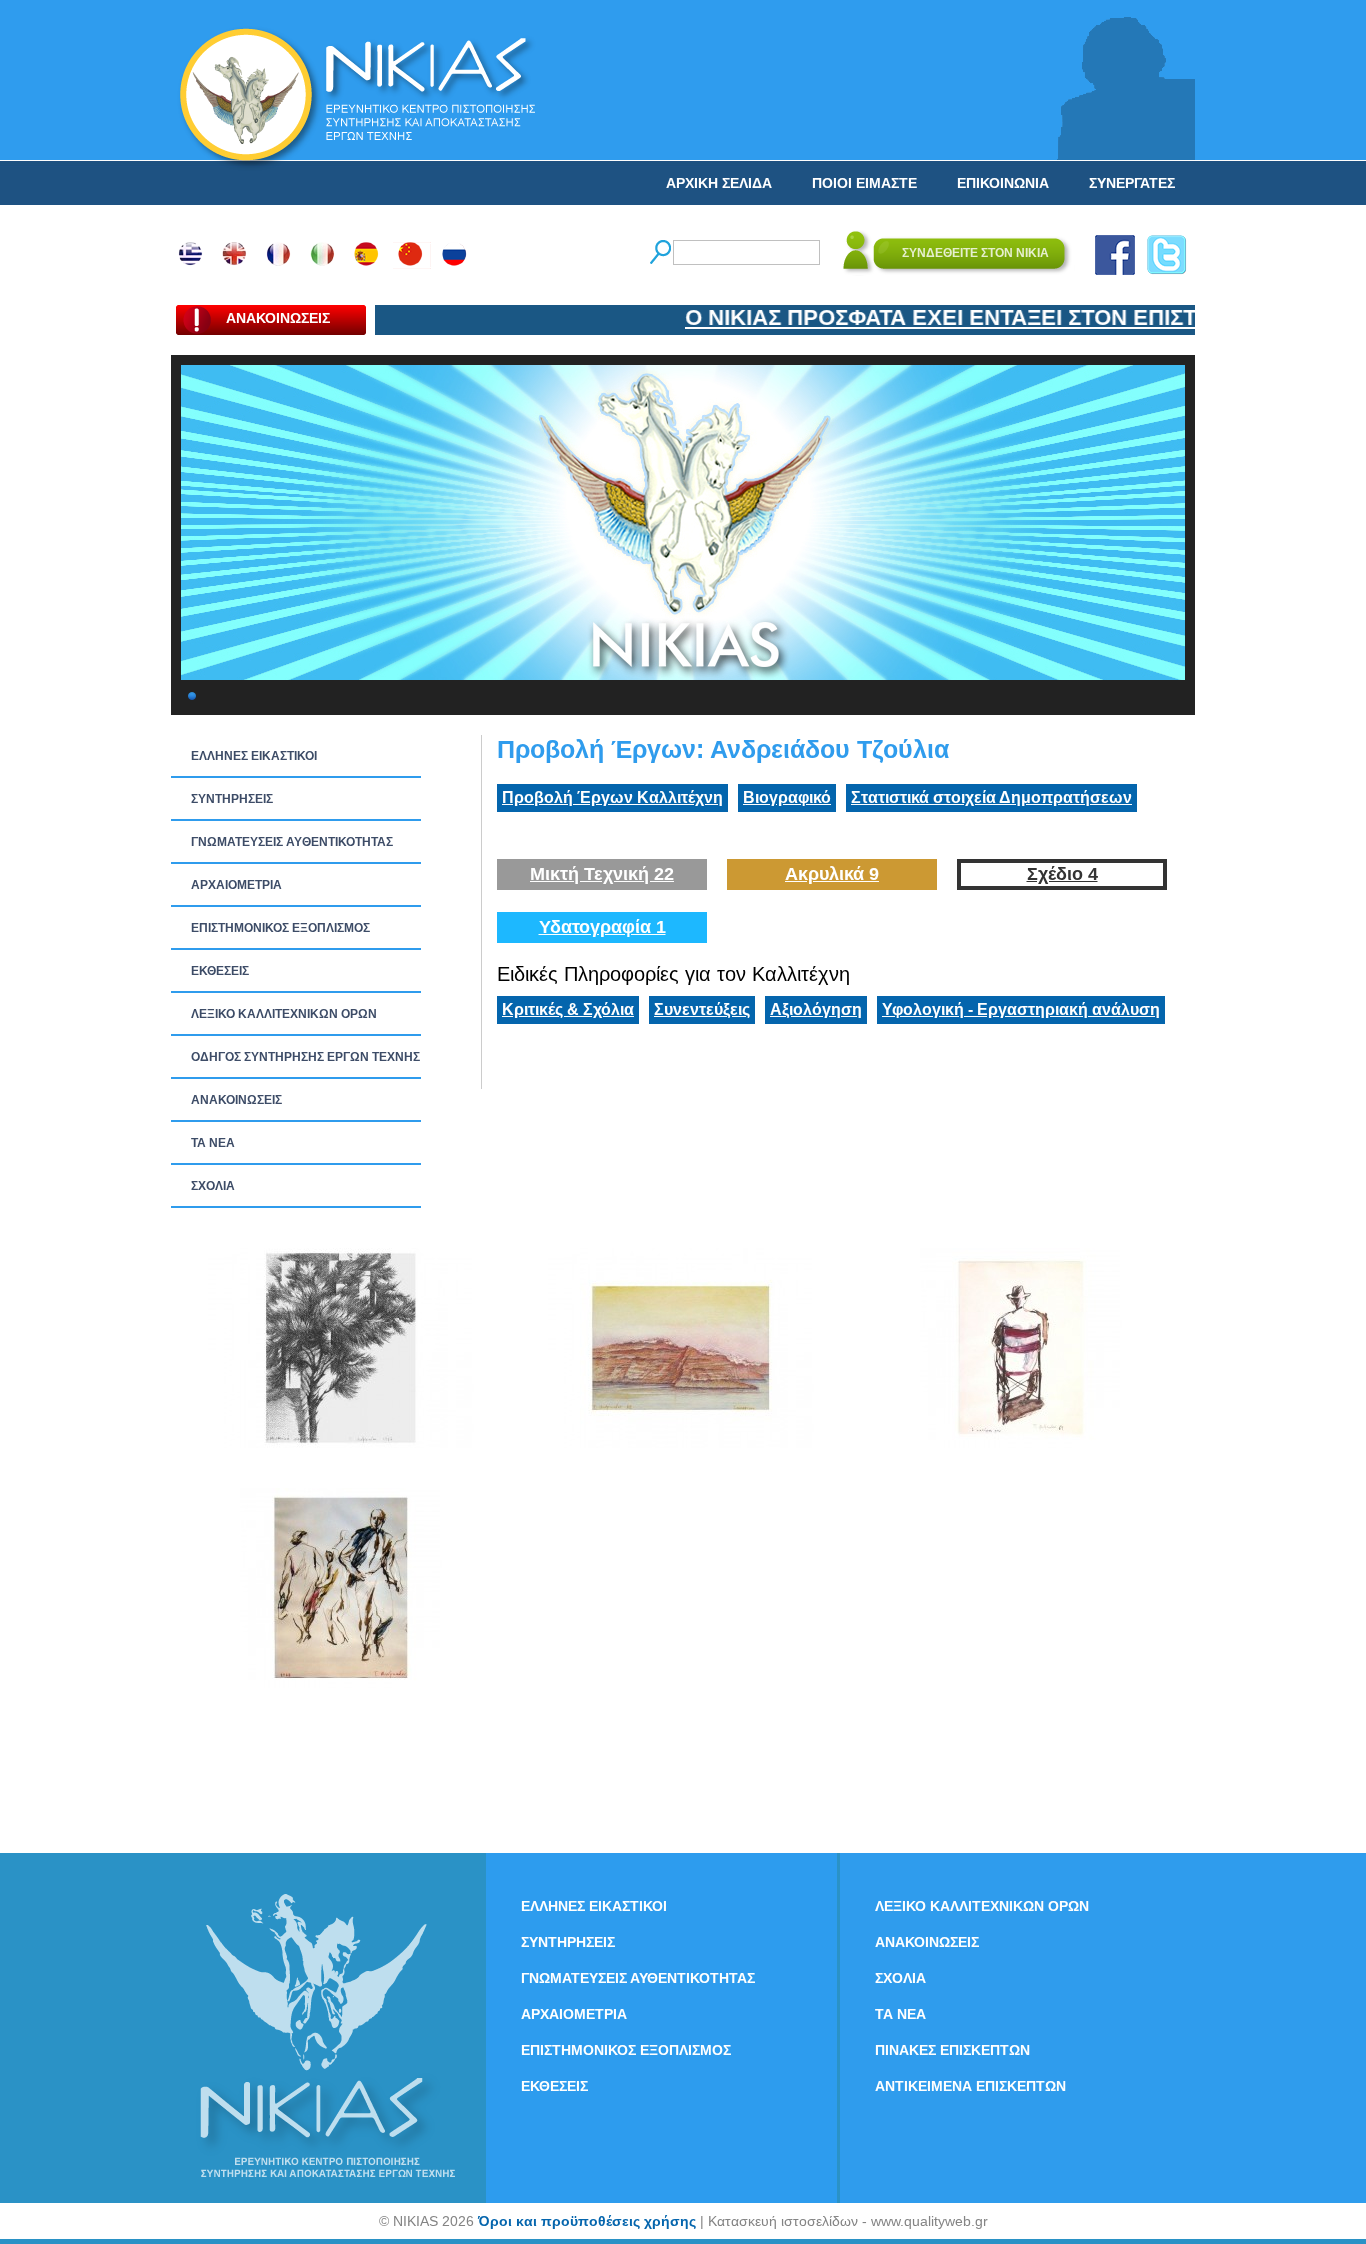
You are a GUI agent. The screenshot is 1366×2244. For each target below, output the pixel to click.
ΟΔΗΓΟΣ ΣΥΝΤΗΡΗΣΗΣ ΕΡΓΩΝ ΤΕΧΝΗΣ (305, 1057)
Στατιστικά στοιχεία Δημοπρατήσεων (991, 797)
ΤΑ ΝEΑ (213, 1143)
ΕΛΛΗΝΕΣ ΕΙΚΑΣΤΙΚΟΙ (254, 756)
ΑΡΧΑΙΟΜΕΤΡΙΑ (236, 885)
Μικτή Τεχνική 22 (602, 874)
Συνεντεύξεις (702, 1009)
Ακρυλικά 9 (832, 874)
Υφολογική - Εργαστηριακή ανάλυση (1021, 1009)
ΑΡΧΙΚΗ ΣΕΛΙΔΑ (719, 183)
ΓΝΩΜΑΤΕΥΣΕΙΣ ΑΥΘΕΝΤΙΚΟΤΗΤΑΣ (292, 842)
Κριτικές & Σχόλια (568, 1009)
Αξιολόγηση (816, 1009)
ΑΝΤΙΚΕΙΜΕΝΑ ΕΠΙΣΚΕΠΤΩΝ (970, 2086)
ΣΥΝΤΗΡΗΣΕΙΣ (232, 799)
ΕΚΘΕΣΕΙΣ (220, 971)
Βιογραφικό (787, 797)
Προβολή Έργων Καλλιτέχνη (612, 797)
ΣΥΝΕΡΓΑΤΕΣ (1132, 183)
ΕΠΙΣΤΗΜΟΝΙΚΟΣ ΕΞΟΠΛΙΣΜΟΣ (280, 928)
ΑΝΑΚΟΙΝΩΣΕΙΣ (236, 1100)
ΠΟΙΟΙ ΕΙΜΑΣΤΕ (864, 183)
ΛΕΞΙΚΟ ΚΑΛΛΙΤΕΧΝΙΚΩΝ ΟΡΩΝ (284, 1014)
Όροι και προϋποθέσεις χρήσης (587, 2221)
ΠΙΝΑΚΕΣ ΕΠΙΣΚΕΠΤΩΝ (952, 2050)
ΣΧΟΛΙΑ (213, 1186)
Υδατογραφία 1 (602, 927)
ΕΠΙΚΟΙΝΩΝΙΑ (1003, 183)
